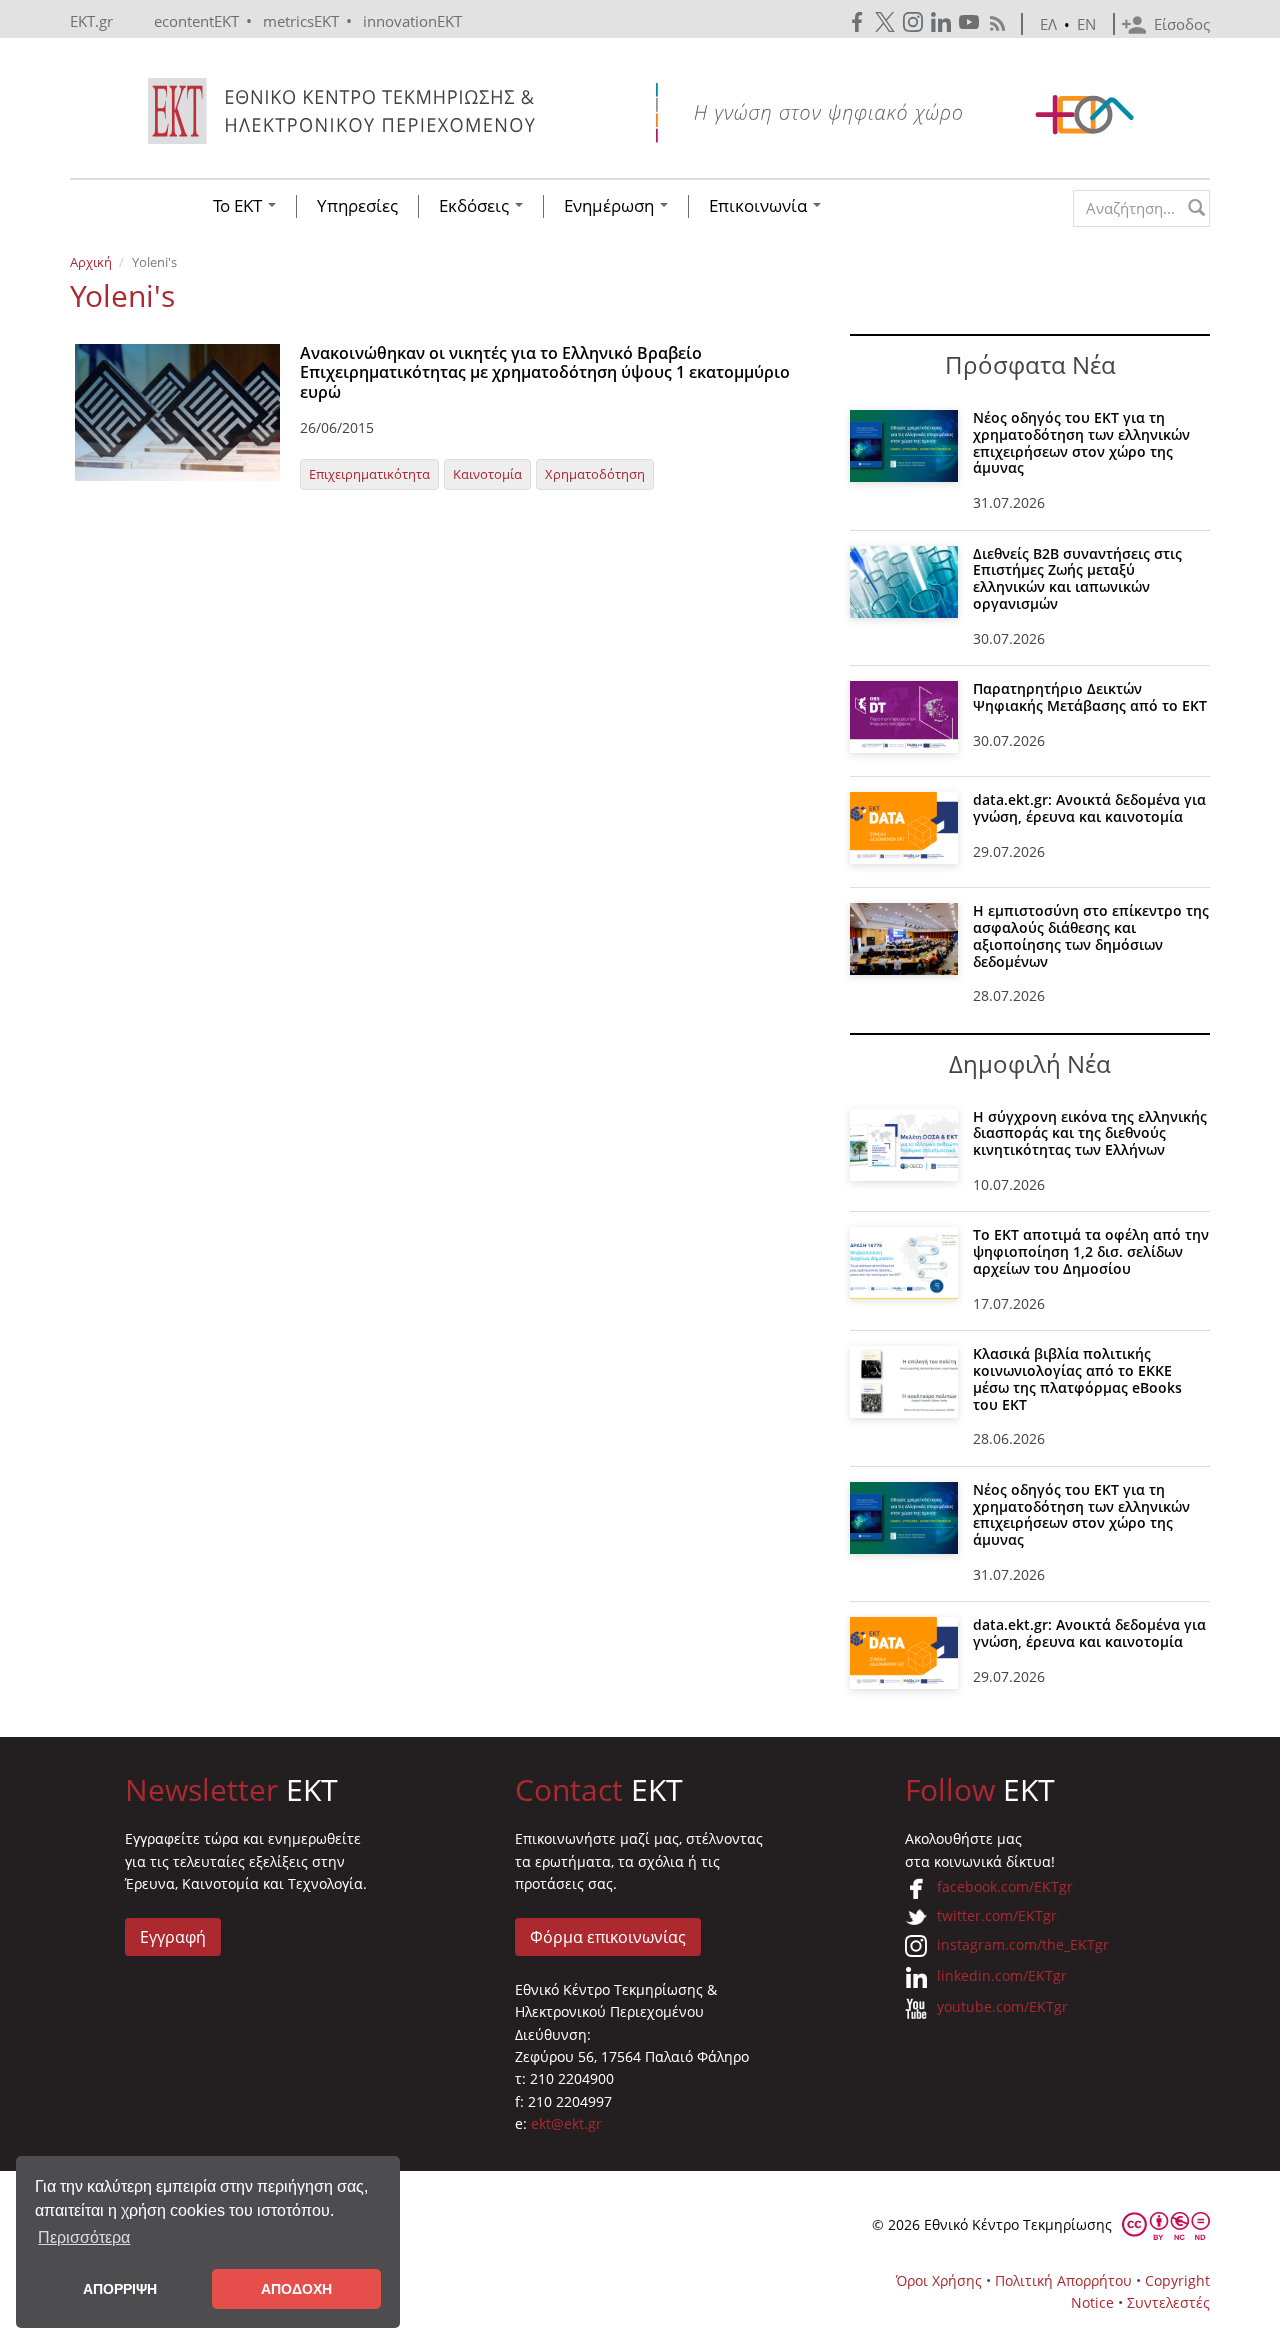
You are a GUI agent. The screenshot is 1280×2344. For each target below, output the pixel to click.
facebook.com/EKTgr (1005, 1886)
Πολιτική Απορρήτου (1063, 2280)
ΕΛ (1048, 24)
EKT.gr (91, 21)
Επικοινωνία (760, 206)
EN (1086, 24)
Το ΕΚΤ (239, 206)
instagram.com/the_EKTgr (1023, 1944)
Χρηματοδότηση (595, 474)
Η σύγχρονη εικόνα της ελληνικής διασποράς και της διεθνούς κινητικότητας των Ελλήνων (1090, 1133)
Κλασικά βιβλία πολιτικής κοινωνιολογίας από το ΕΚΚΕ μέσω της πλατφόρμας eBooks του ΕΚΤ (1077, 1378)
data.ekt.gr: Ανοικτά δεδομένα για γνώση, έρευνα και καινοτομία (1089, 808)
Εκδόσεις (476, 206)
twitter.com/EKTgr (997, 1915)
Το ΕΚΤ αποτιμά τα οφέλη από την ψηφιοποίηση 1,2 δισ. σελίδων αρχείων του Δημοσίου (1091, 1251)
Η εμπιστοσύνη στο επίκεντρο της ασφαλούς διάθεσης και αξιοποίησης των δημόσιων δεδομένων (1091, 935)
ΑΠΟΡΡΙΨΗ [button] (120, 2289)
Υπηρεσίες (357, 206)
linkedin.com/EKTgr (1002, 1975)
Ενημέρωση (611, 206)
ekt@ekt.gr (566, 2123)
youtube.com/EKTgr (1002, 2006)
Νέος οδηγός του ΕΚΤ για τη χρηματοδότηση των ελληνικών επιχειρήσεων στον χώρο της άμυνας (1081, 442)
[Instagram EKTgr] (915, 22)
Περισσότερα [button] (84, 2237)
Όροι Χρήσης (939, 2280)
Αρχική (91, 262)
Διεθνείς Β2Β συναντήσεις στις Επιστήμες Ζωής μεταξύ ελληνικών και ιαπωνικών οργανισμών (1077, 578)
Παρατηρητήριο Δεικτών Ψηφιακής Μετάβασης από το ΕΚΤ (1090, 697)
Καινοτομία (487, 474)
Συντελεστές (1168, 2302)
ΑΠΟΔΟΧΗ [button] (296, 2289)
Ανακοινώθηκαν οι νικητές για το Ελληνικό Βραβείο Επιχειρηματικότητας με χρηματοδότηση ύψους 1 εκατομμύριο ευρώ (545, 372)
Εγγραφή (173, 1937)
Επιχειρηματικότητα (369, 474)
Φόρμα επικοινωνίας (608, 1937)
